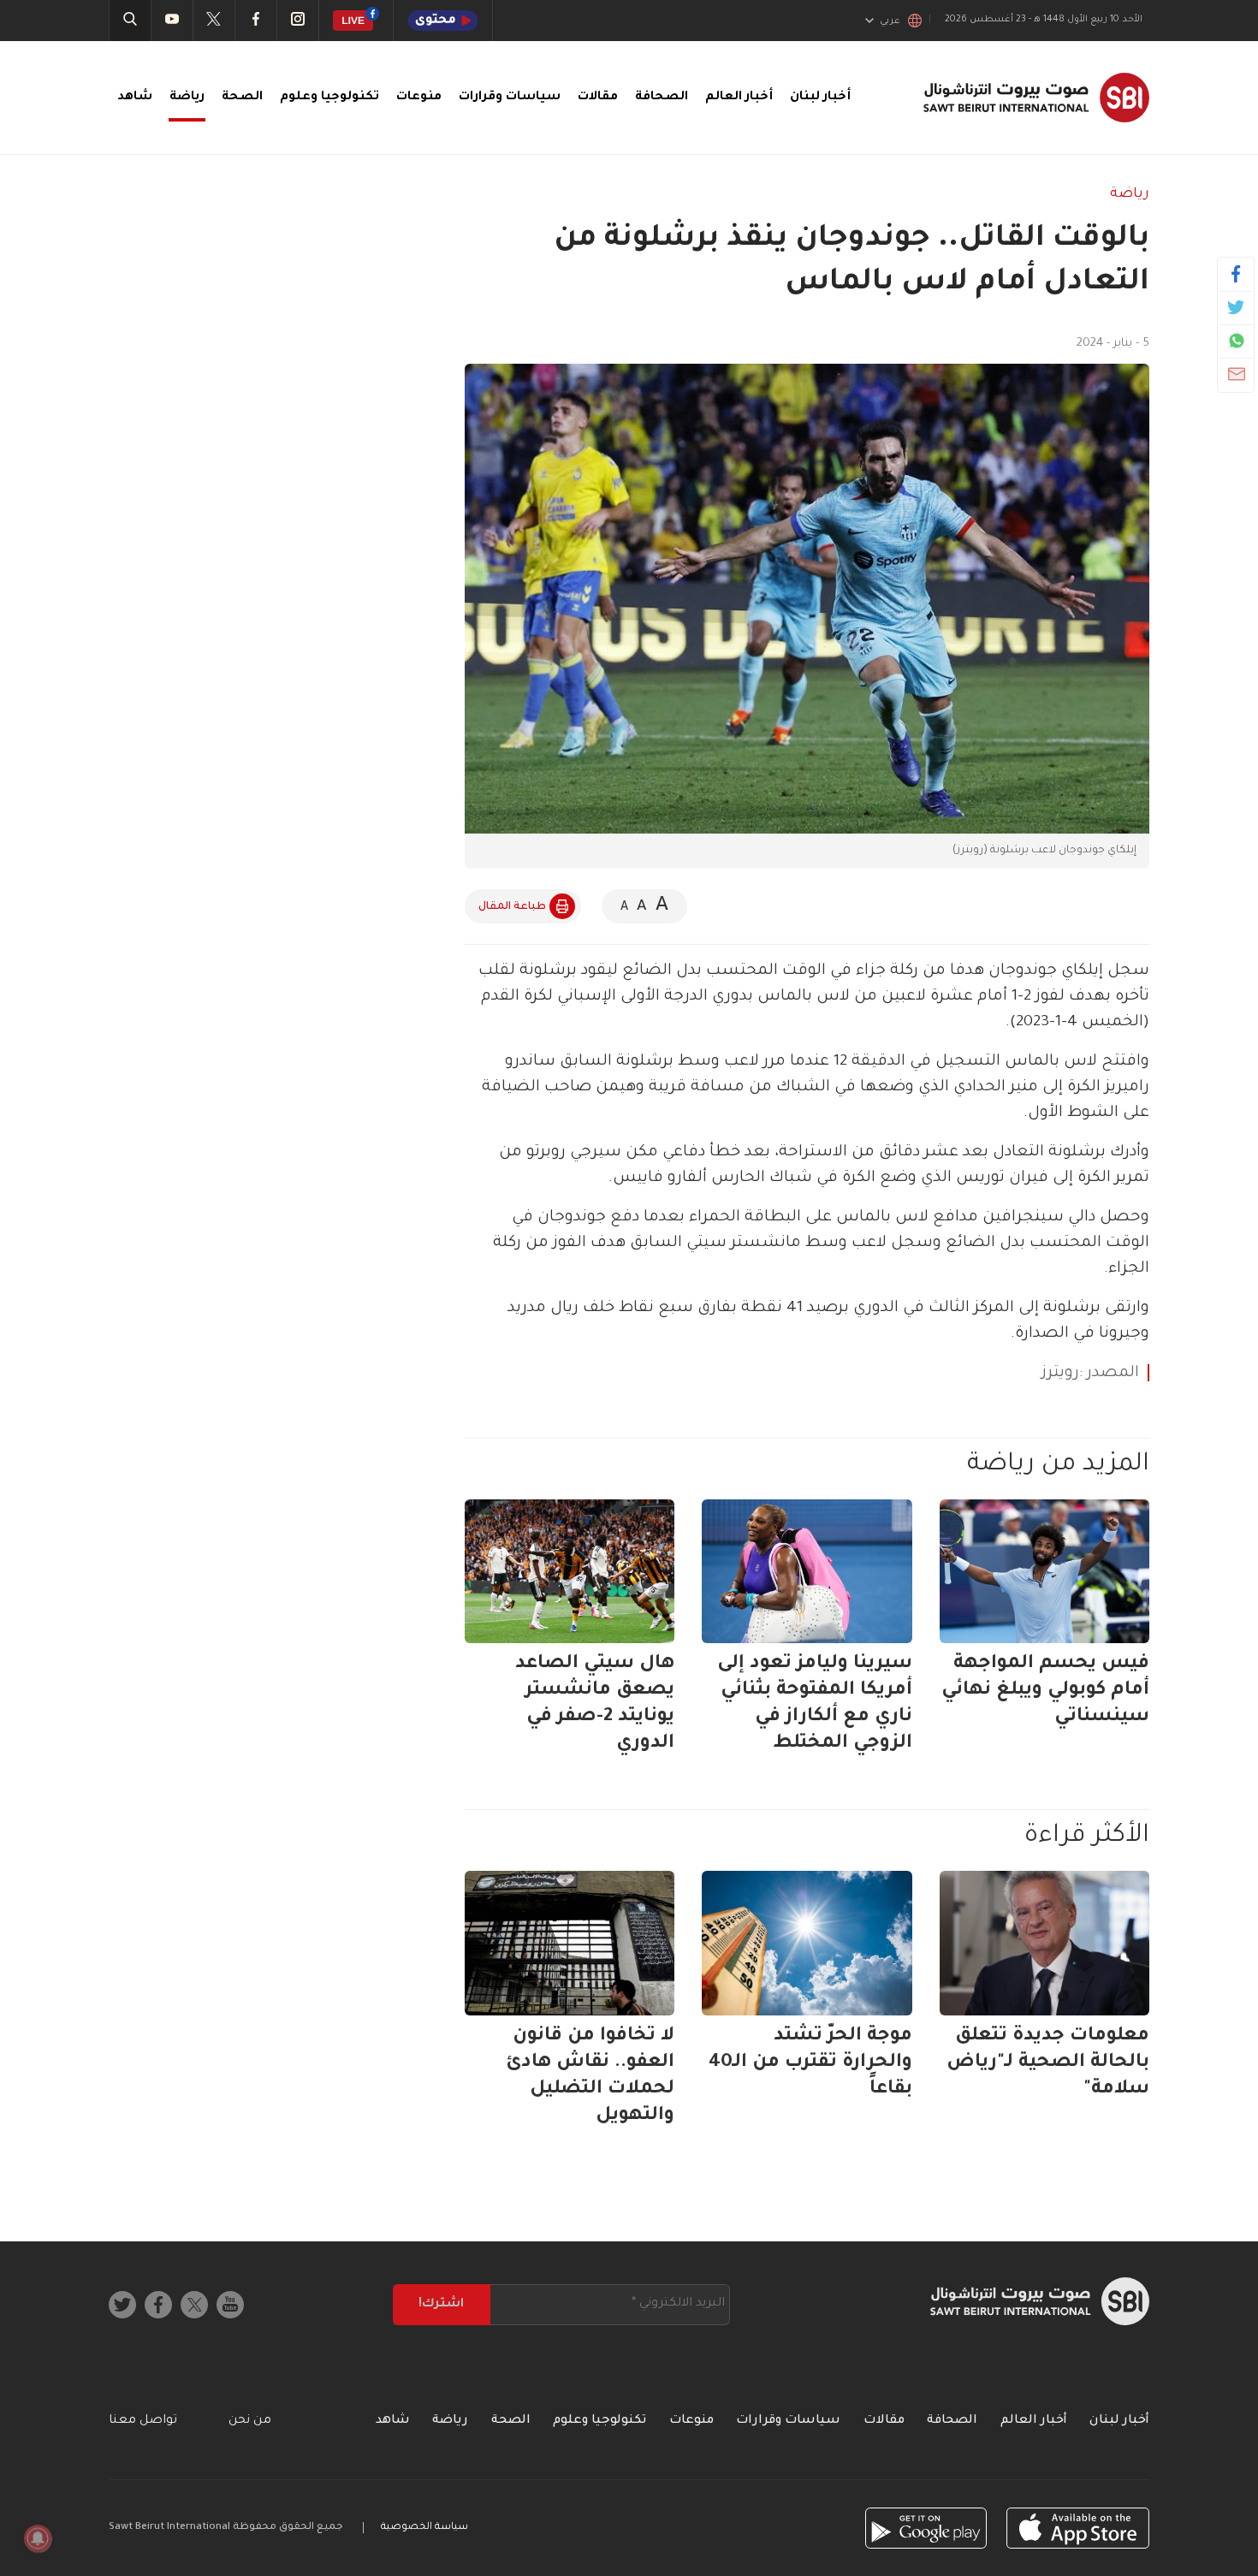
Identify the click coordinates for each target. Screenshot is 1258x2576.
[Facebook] (1236, 274)
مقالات (598, 98)
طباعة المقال (512, 907)
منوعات (419, 98)
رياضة (187, 98)
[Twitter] (1236, 307)
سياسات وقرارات (510, 98)
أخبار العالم (739, 98)
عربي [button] (890, 21)
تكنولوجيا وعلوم (329, 98)
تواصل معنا (143, 2421)
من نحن (250, 2421)
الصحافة (662, 98)
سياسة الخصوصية (424, 2528)
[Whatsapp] (1236, 341)
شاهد (135, 98)
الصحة (242, 98)
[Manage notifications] (38, 2538)
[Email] (1236, 374)
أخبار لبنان (820, 98)
